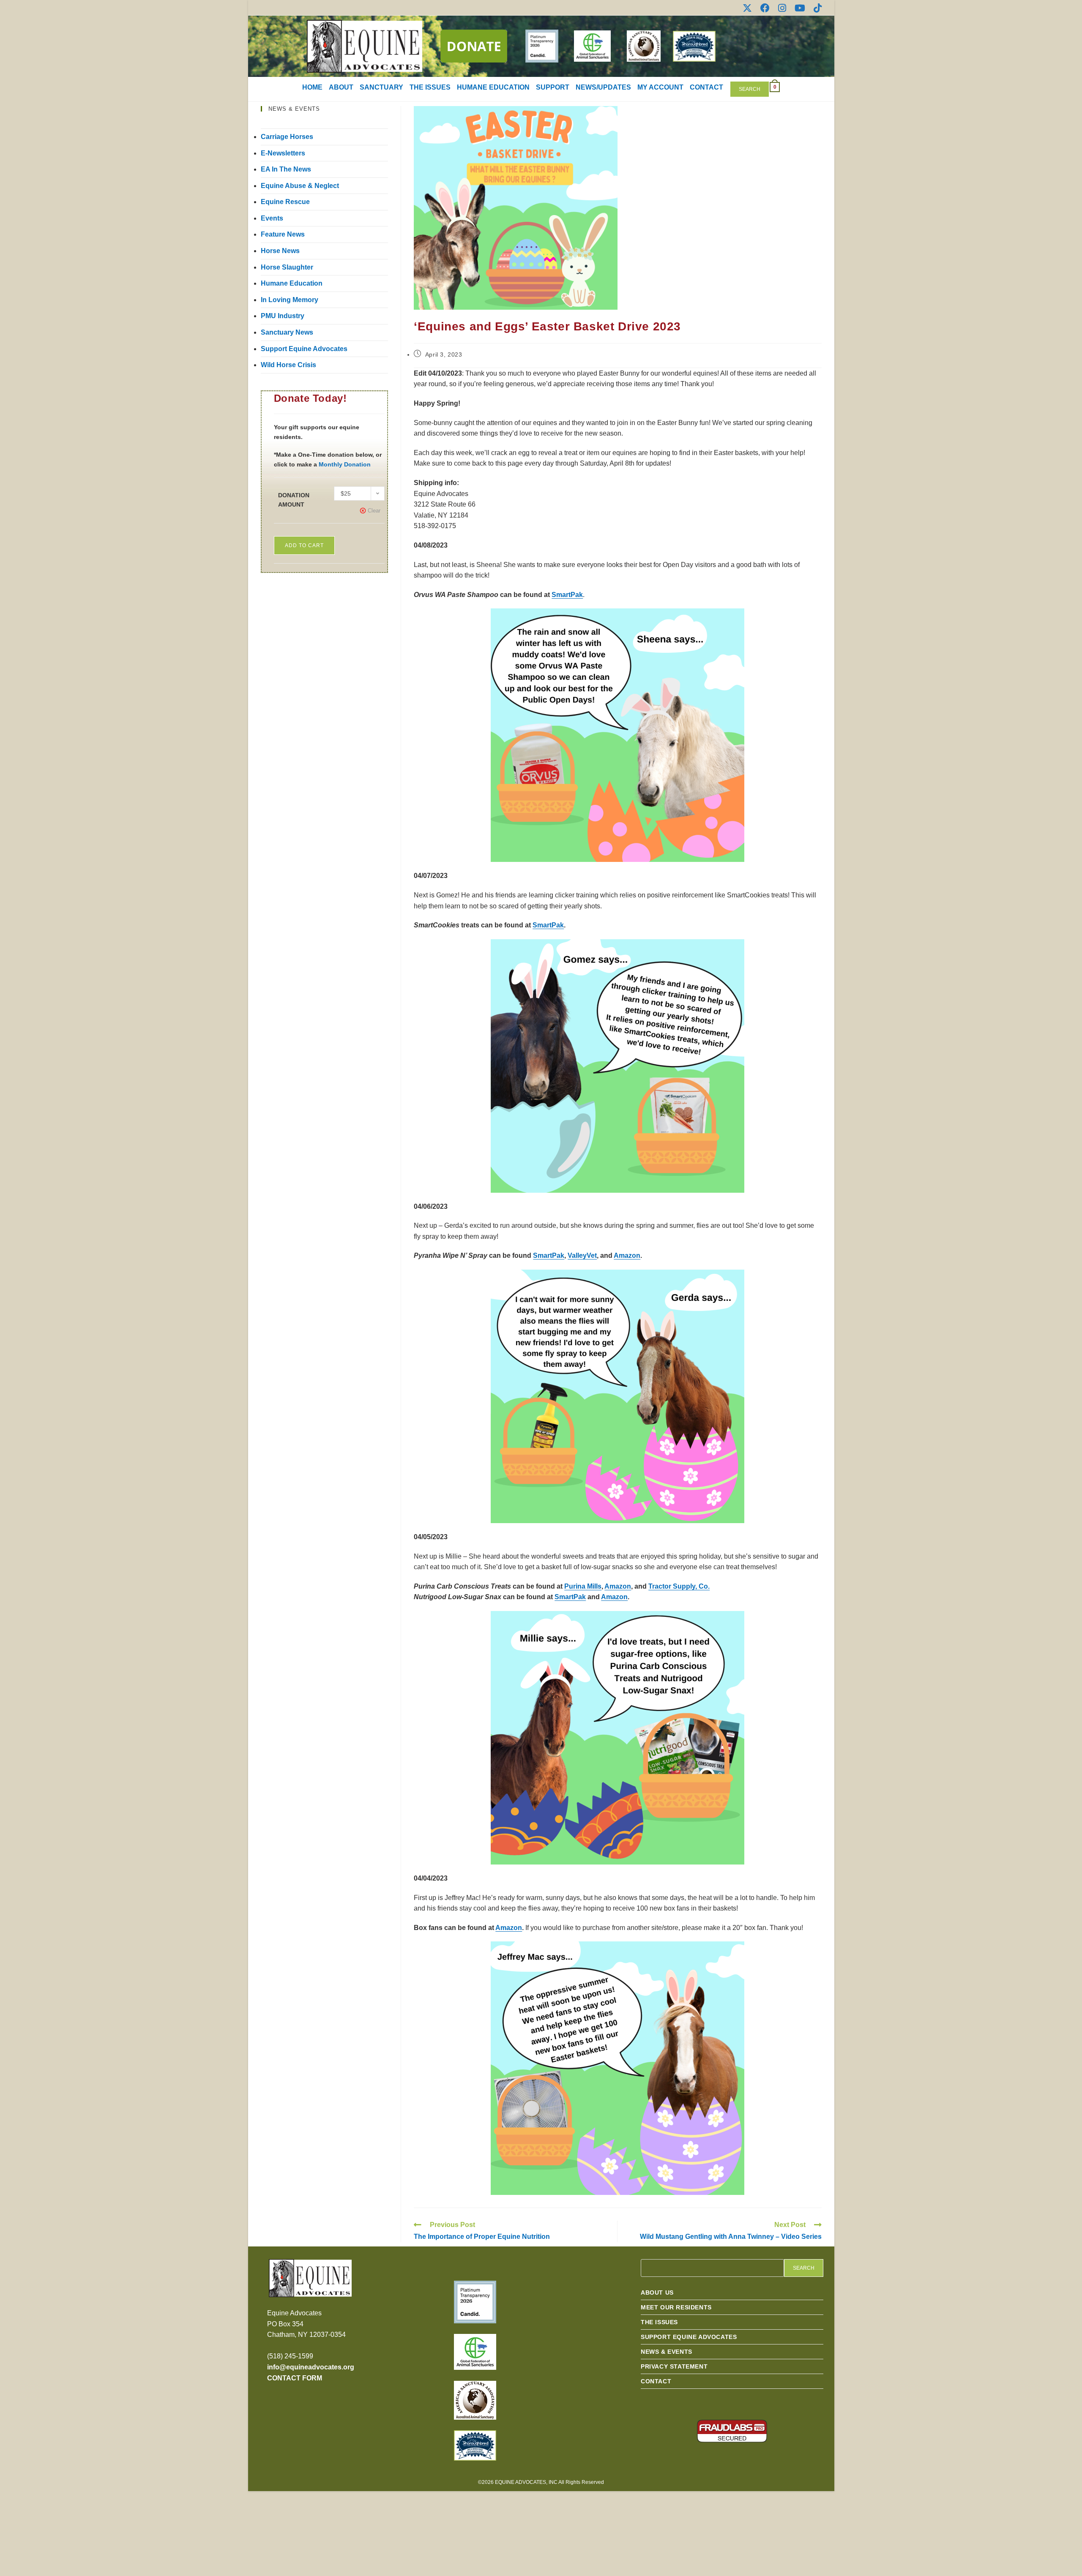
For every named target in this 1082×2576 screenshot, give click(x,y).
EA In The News (286, 169)
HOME (312, 87)
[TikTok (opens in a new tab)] (816, 8)
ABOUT (341, 87)
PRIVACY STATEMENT (674, 2366)
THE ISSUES (430, 87)
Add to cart (304, 545)
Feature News (283, 234)
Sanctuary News (287, 332)
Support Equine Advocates (304, 349)
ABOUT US (657, 2293)
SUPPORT (553, 87)
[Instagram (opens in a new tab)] (782, 8)
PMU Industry (283, 316)
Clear (374, 511)
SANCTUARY (381, 87)
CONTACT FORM (295, 2378)
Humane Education (292, 283)
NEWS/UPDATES (603, 87)
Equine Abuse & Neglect (300, 186)
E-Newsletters (283, 153)
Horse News (280, 251)
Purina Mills (583, 1586)
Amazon (627, 1255)
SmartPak (567, 595)
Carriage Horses (287, 137)
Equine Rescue (285, 202)
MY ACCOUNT (660, 87)
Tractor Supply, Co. (679, 1586)
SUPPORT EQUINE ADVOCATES (689, 2337)
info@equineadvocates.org (311, 2367)
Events (272, 218)
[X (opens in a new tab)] (747, 8)
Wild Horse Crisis (288, 365)
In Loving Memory (290, 300)
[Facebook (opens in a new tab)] (765, 8)
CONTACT (706, 87)
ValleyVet (582, 1255)
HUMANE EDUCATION (493, 87)
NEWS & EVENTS (667, 2352)
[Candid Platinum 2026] (475, 2302)
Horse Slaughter (287, 267)
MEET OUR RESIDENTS (676, 2307)
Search (750, 89)
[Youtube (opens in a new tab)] (800, 8)
